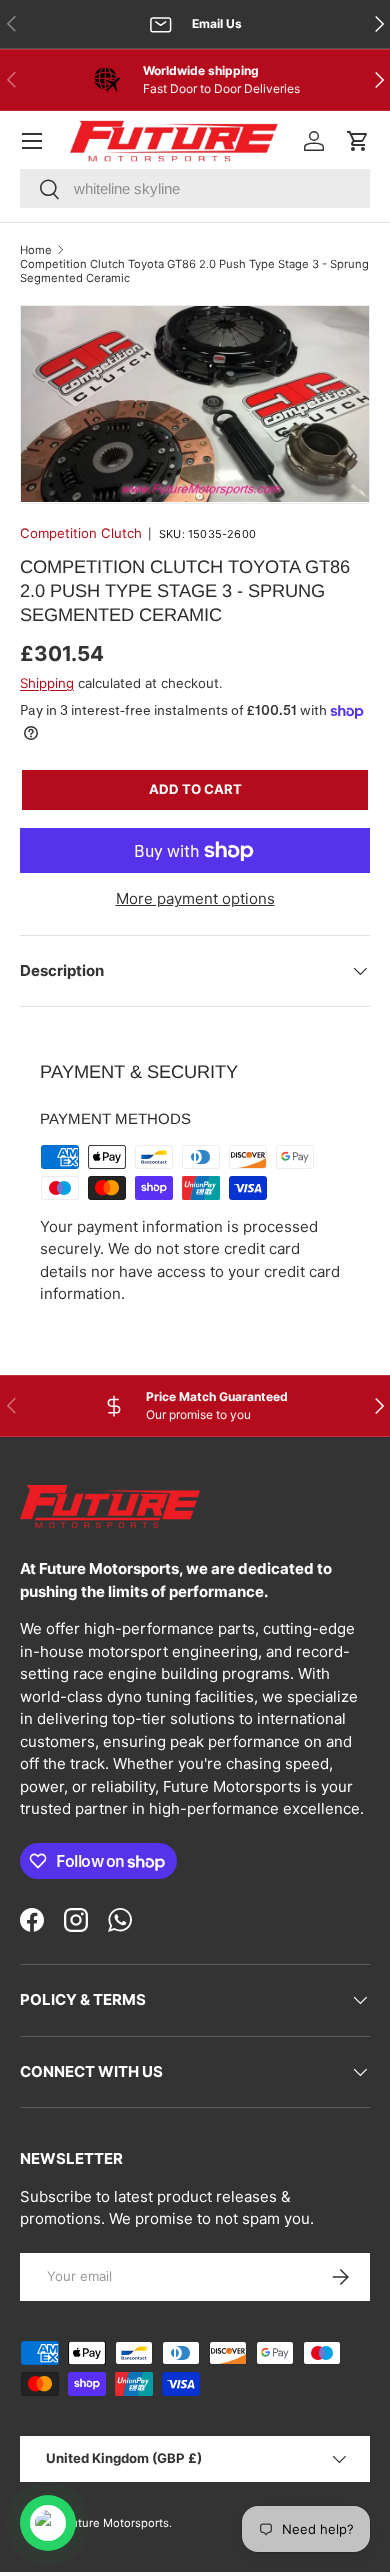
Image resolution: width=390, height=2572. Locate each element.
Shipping (47, 683)
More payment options (195, 898)
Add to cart (195, 789)
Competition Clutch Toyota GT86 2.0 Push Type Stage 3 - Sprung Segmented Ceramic (194, 271)
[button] (358, 141)
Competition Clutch (81, 533)
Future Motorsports (116, 2523)
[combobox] (195, 188)
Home (36, 250)
